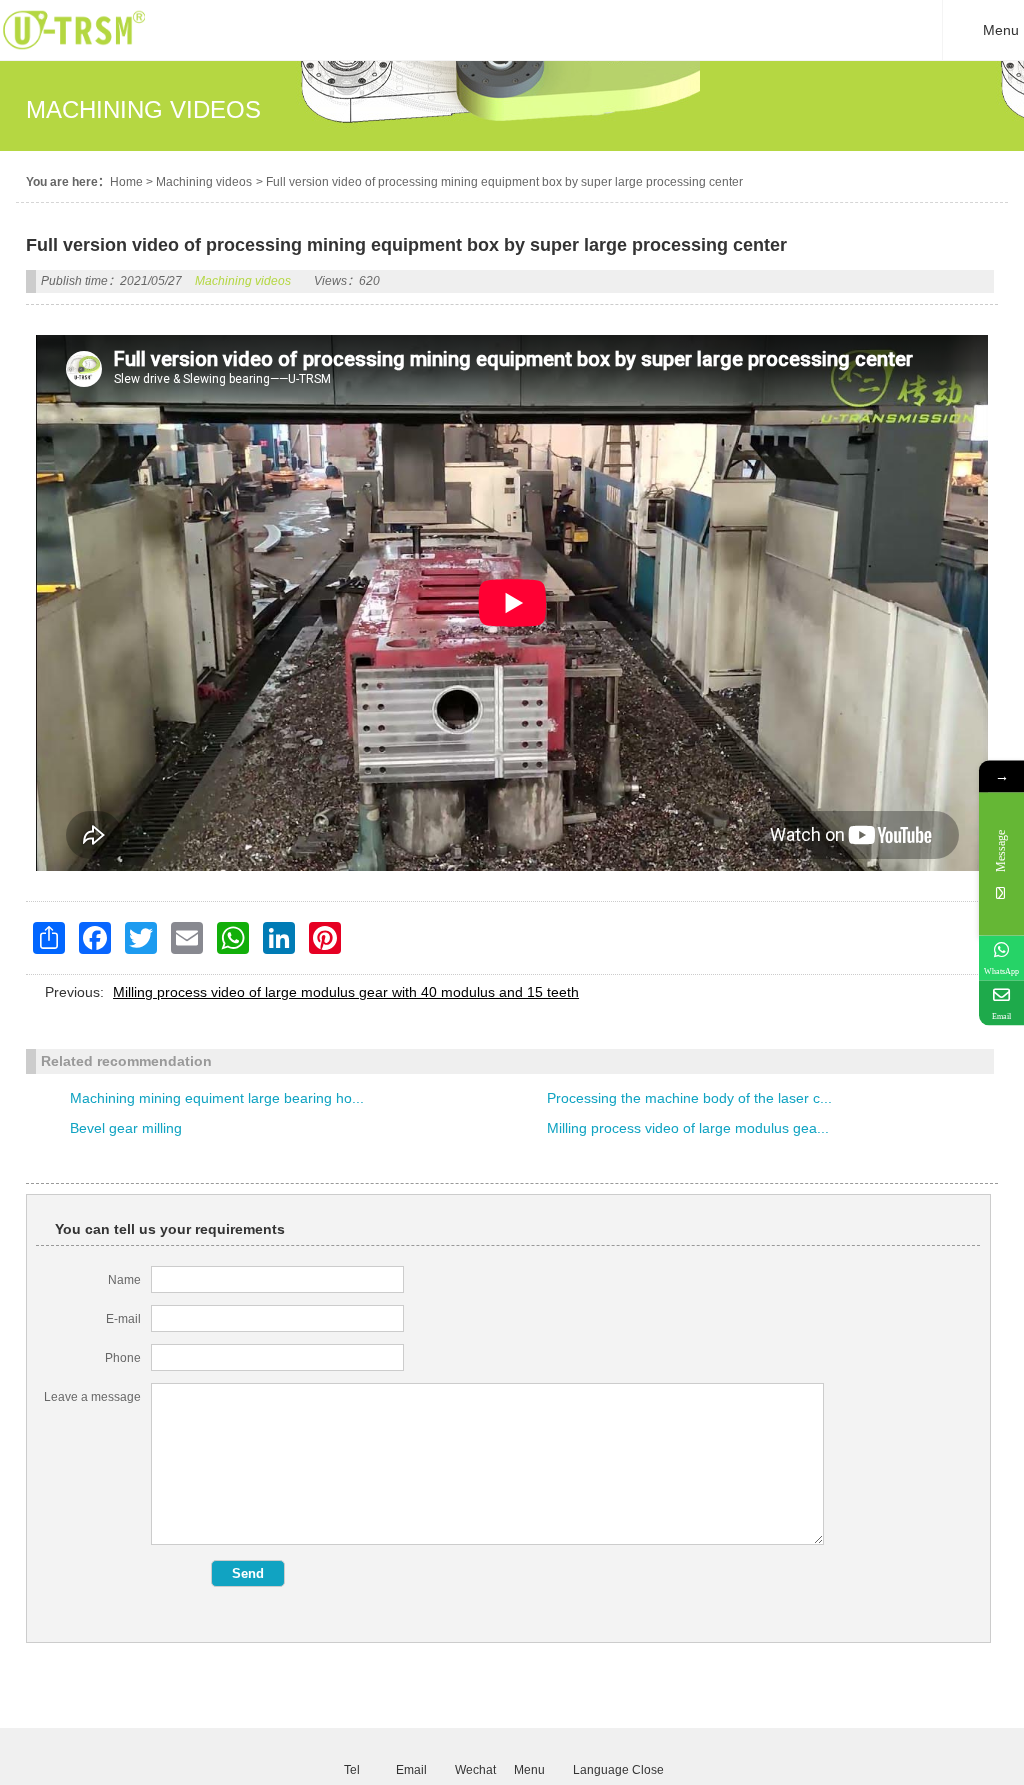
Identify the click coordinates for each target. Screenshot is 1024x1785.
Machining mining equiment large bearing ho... (217, 1098)
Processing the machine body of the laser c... (689, 1098)
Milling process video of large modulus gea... (688, 1128)
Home (126, 182)
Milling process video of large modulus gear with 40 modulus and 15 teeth (346, 992)
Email (411, 1769)
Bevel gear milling (126, 1128)
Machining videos (204, 182)
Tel (352, 1769)
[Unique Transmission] (74, 55)
